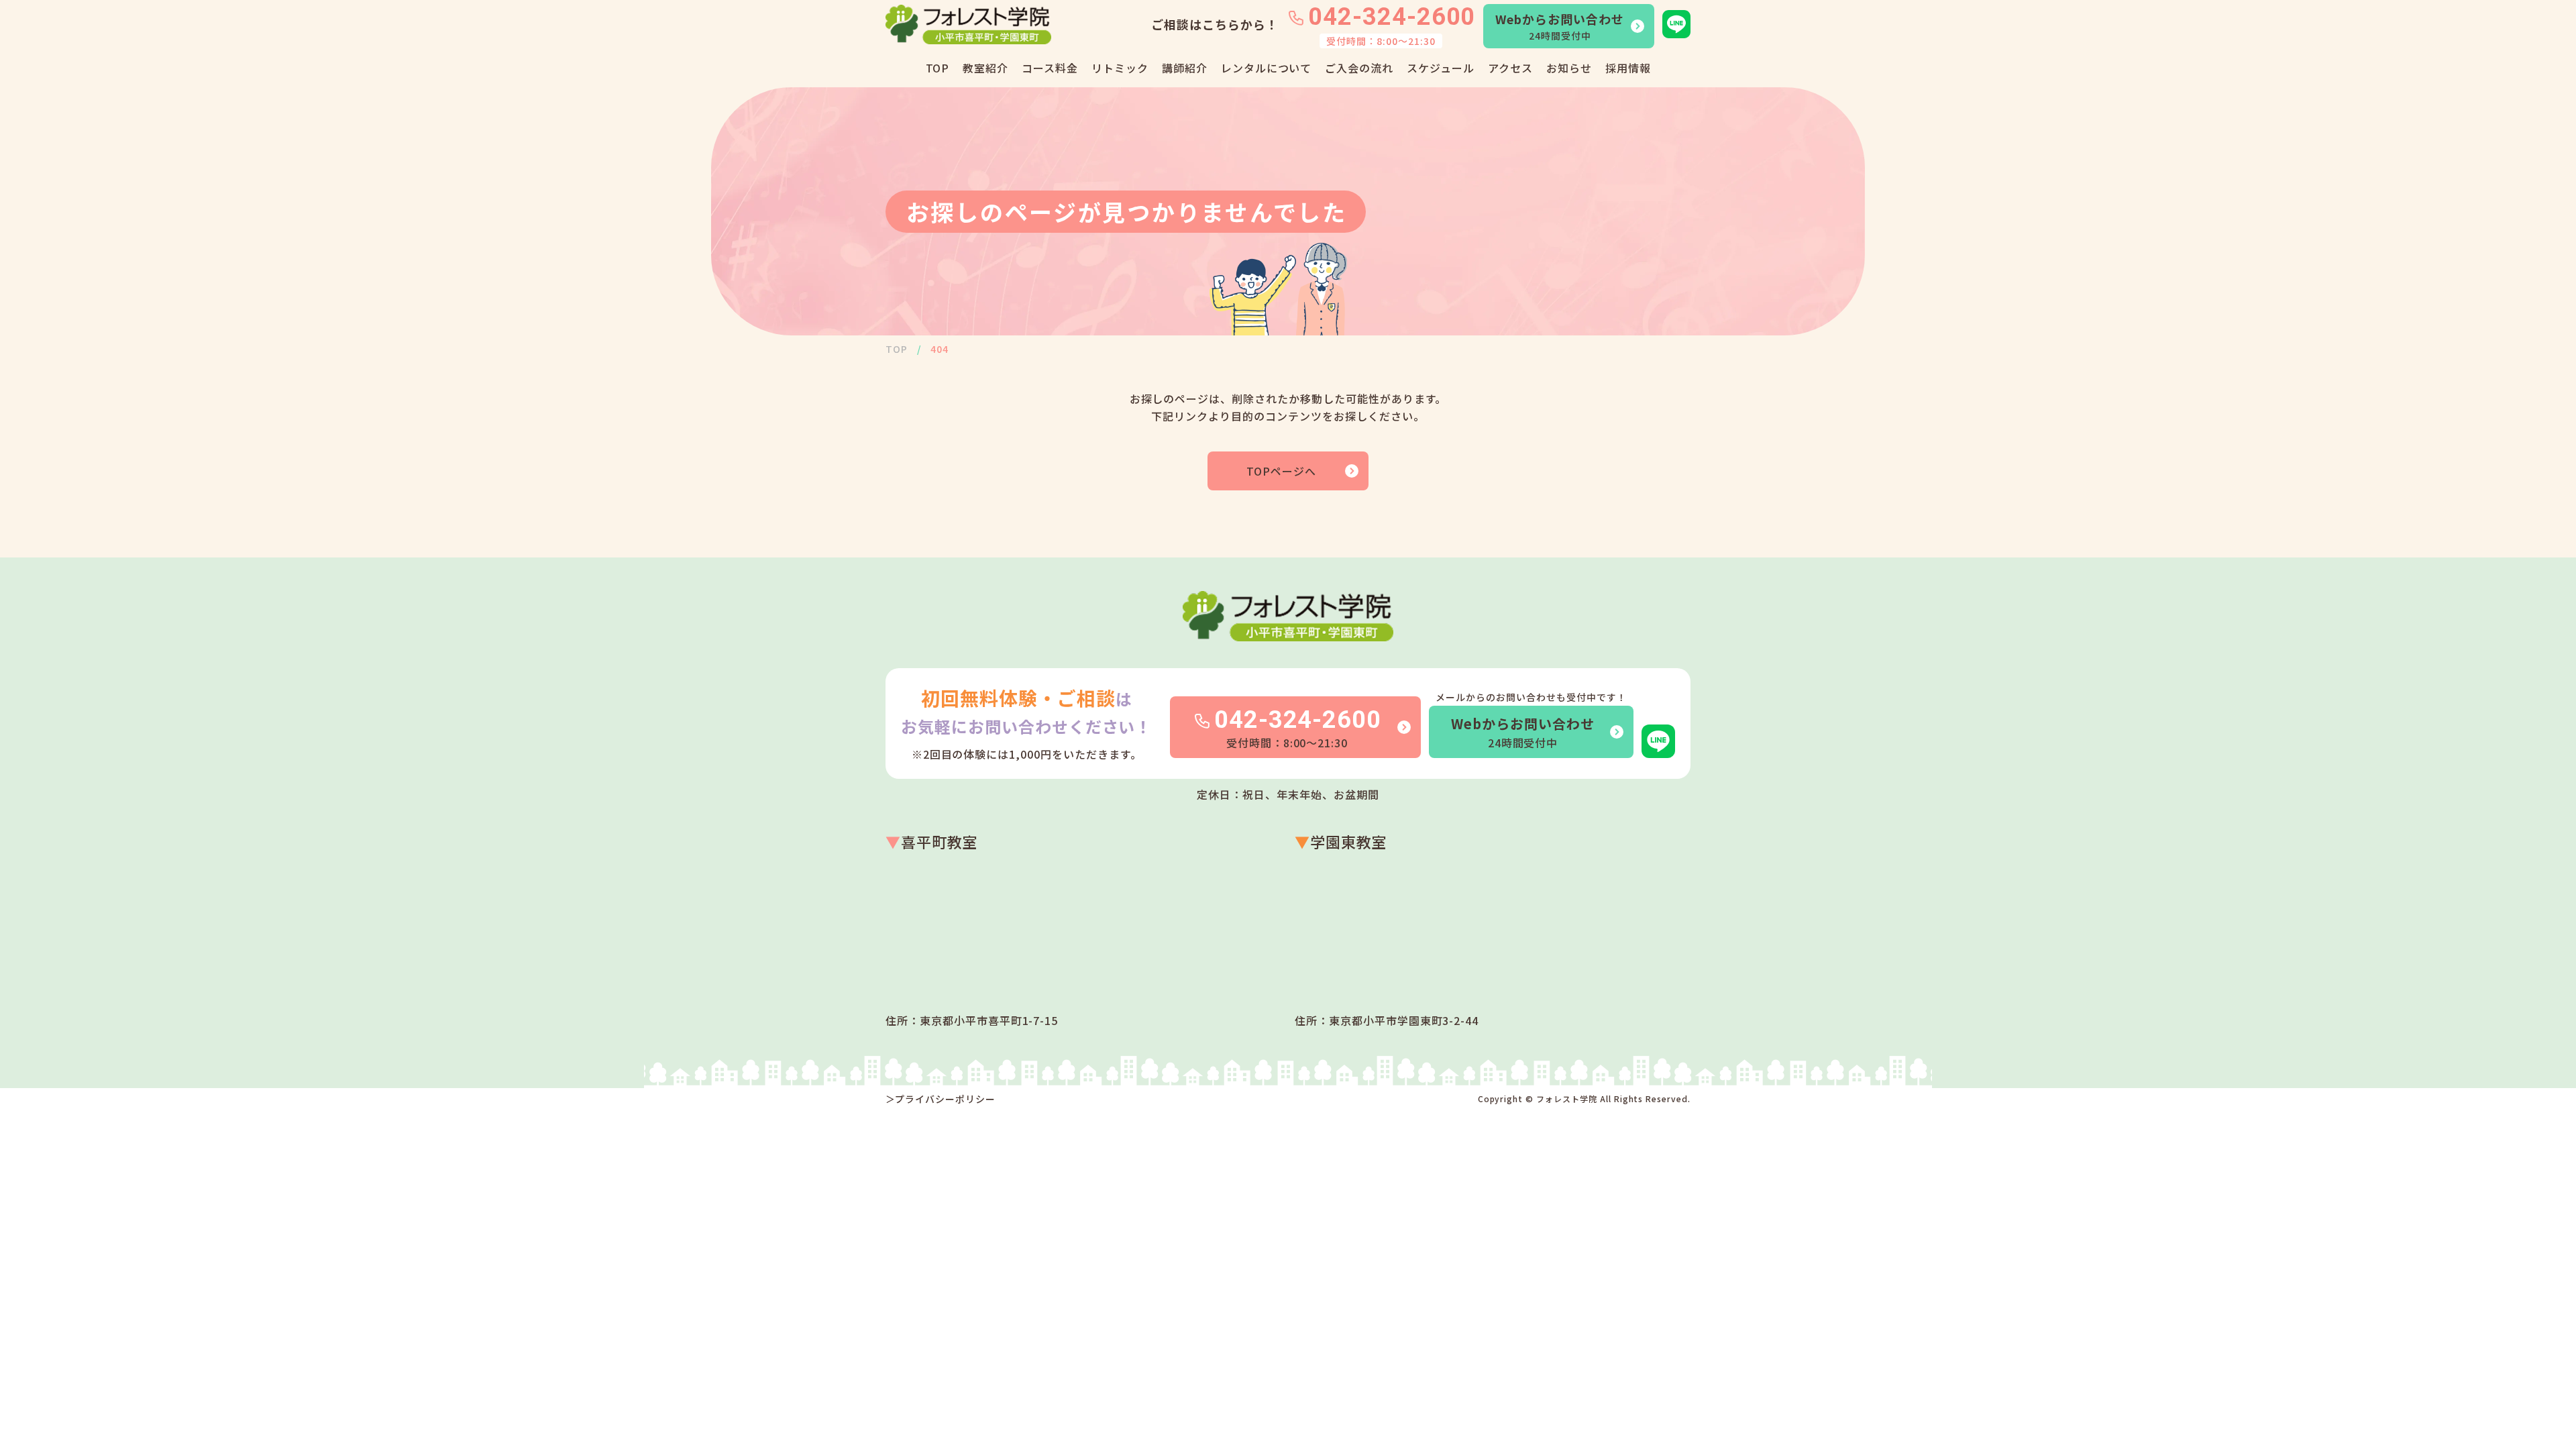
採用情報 (1628, 68)
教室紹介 (985, 68)
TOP (938, 68)
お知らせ (1569, 68)
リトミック (1120, 68)
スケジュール (1441, 68)
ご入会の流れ (1359, 68)
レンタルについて (1267, 68)
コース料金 (1050, 68)
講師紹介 (1185, 68)
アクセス (1510, 68)
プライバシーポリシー (945, 1099)
